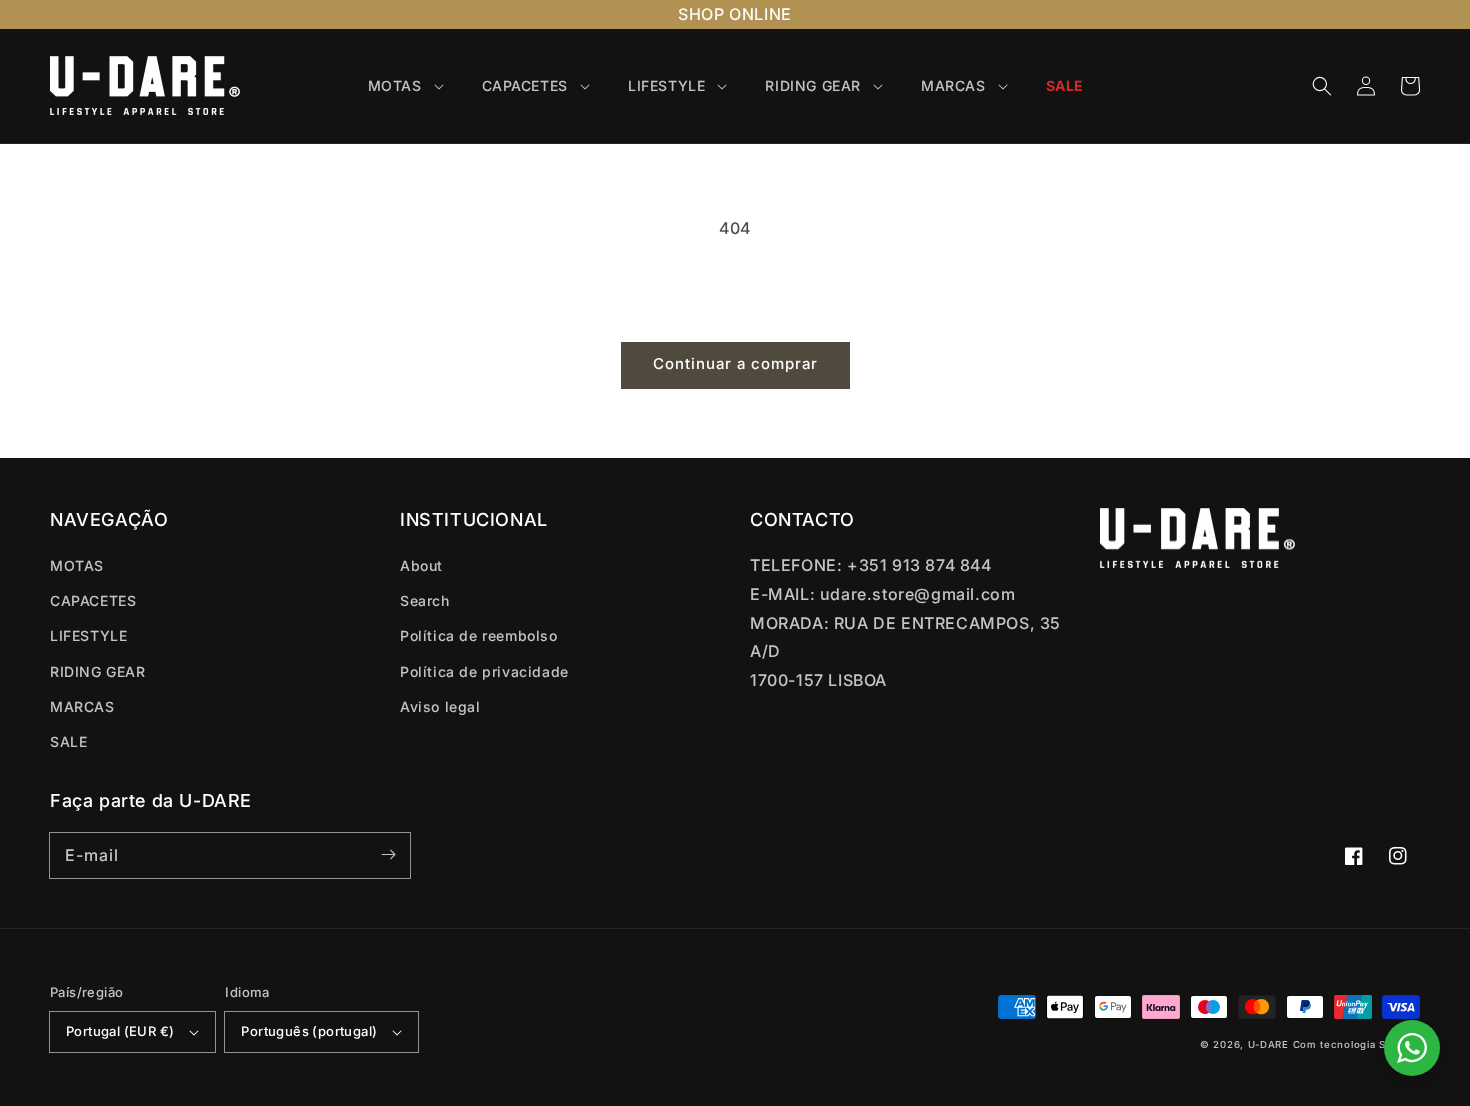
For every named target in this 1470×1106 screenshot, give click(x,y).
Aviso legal (440, 706)
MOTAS (77, 565)
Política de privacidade (484, 671)
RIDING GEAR (98, 671)
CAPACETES (93, 600)
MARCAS (82, 706)
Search (425, 600)
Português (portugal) (309, 1031)
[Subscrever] (388, 855)
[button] (1322, 86)
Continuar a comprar (735, 363)
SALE (68, 741)
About (421, 565)
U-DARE (1268, 1044)
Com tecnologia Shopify (1356, 1044)
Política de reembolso (479, 635)
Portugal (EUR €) (120, 1031)
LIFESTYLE (88, 635)
